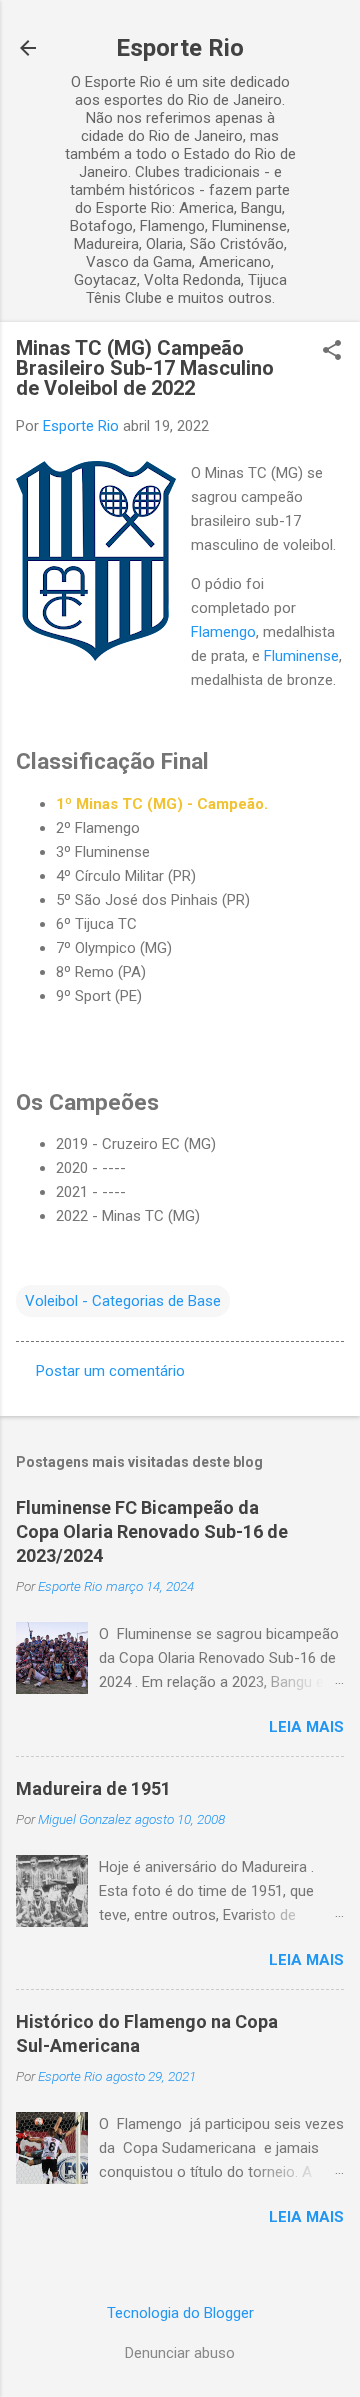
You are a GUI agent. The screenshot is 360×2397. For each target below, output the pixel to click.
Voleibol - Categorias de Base (123, 1301)
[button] (332, 352)
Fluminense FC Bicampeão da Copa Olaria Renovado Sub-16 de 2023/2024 (152, 1531)
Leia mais (306, 1727)
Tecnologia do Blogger (180, 2313)
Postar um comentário (110, 1371)
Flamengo (223, 632)
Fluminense (301, 656)
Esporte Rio (180, 48)
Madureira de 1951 (93, 1788)
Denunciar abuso (180, 2353)
